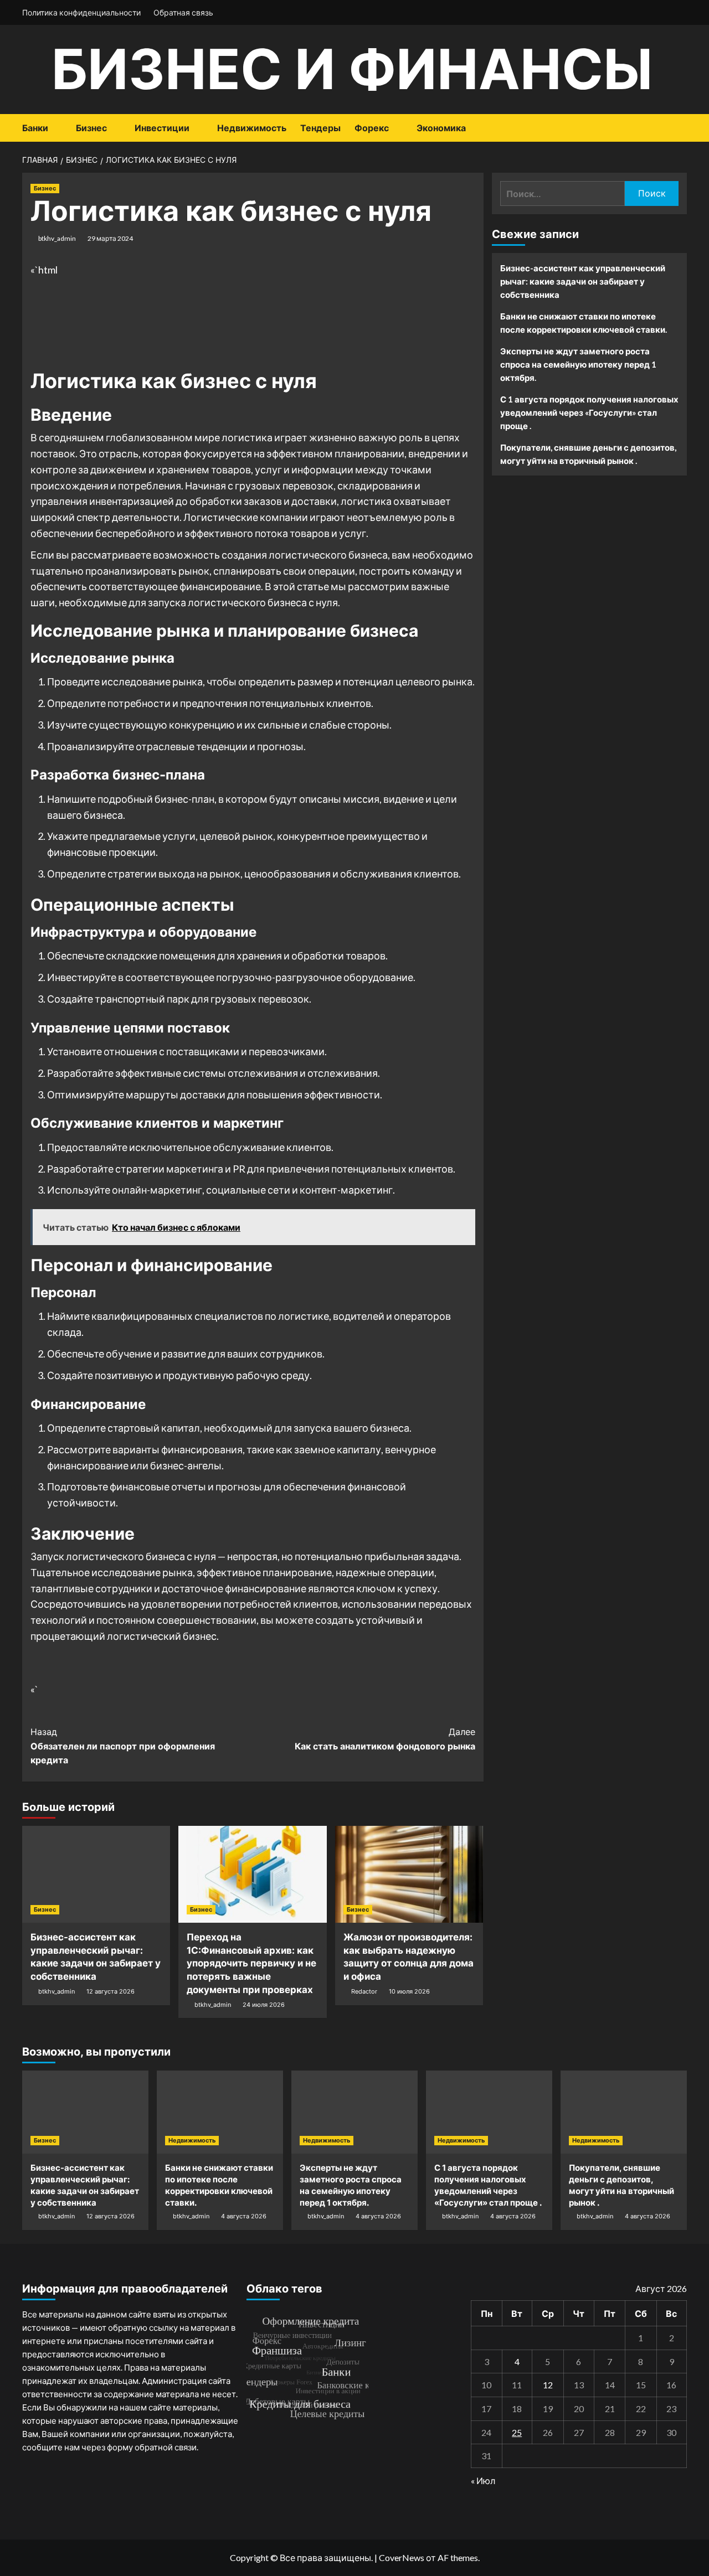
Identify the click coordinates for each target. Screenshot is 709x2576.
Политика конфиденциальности (81, 12)
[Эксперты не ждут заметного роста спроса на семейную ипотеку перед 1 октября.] (354, 2112)
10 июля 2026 (409, 1991)
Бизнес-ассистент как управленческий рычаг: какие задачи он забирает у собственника (583, 281)
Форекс (372, 128)
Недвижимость (252, 128)
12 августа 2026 (111, 1991)
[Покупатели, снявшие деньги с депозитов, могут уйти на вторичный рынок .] (624, 2112)
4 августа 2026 (244, 2216)
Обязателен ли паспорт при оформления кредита (123, 1746)
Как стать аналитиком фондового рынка (385, 1739)
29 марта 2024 (110, 238)
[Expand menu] (55, 129)
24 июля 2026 (264, 2005)
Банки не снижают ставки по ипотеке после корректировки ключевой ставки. (584, 323)
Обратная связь (183, 12)
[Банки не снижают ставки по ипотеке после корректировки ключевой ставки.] (220, 2112)
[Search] (680, 128)
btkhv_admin (57, 238)
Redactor (364, 1991)
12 (548, 2385)
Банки (35, 128)
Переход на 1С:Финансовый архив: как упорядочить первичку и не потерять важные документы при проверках (251, 1963)
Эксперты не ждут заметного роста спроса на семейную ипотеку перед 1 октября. (578, 364)
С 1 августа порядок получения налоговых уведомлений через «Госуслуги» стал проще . (589, 412)
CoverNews (402, 2557)
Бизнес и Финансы (352, 69)
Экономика (441, 128)
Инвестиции (162, 128)
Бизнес (91, 128)
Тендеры (320, 128)
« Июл (483, 2481)
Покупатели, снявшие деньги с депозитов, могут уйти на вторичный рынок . (588, 454)
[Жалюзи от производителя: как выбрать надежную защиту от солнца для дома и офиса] (409, 1874)
